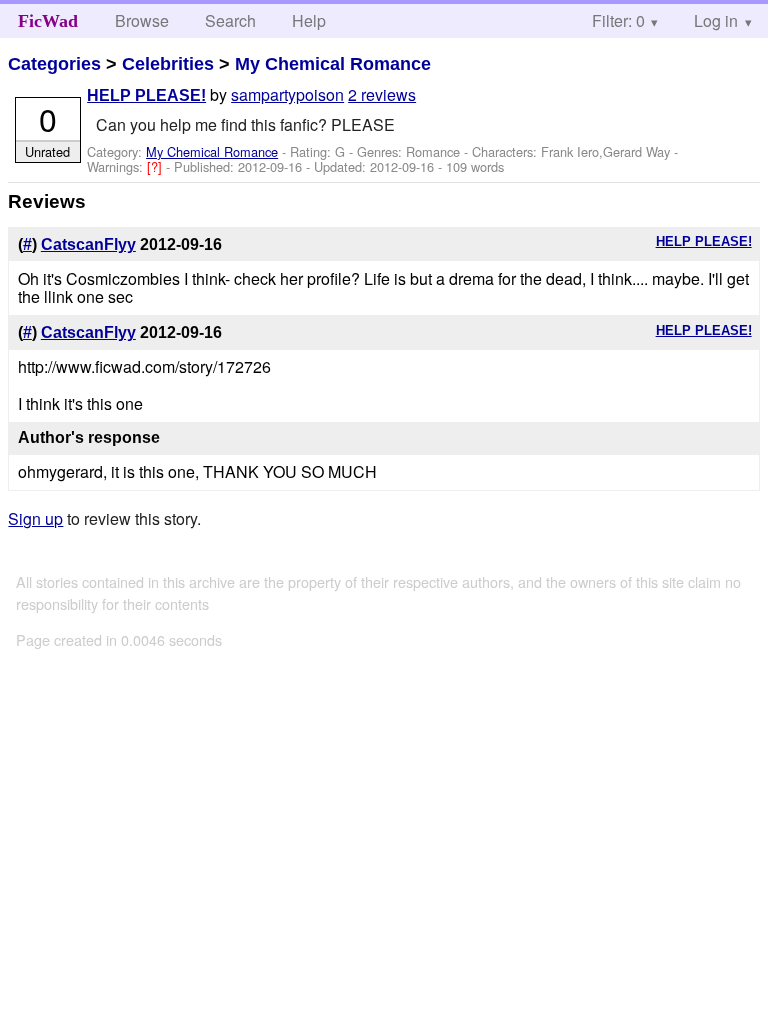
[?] (156, 166)
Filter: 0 (618, 20)
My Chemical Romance (333, 64)
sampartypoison (287, 94)
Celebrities (168, 64)
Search (230, 20)
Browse (142, 20)
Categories (54, 64)
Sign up (35, 518)
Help (309, 20)
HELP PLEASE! (146, 95)
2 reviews (382, 94)
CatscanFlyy (88, 244)
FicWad (48, 21)
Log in (716, 20)
